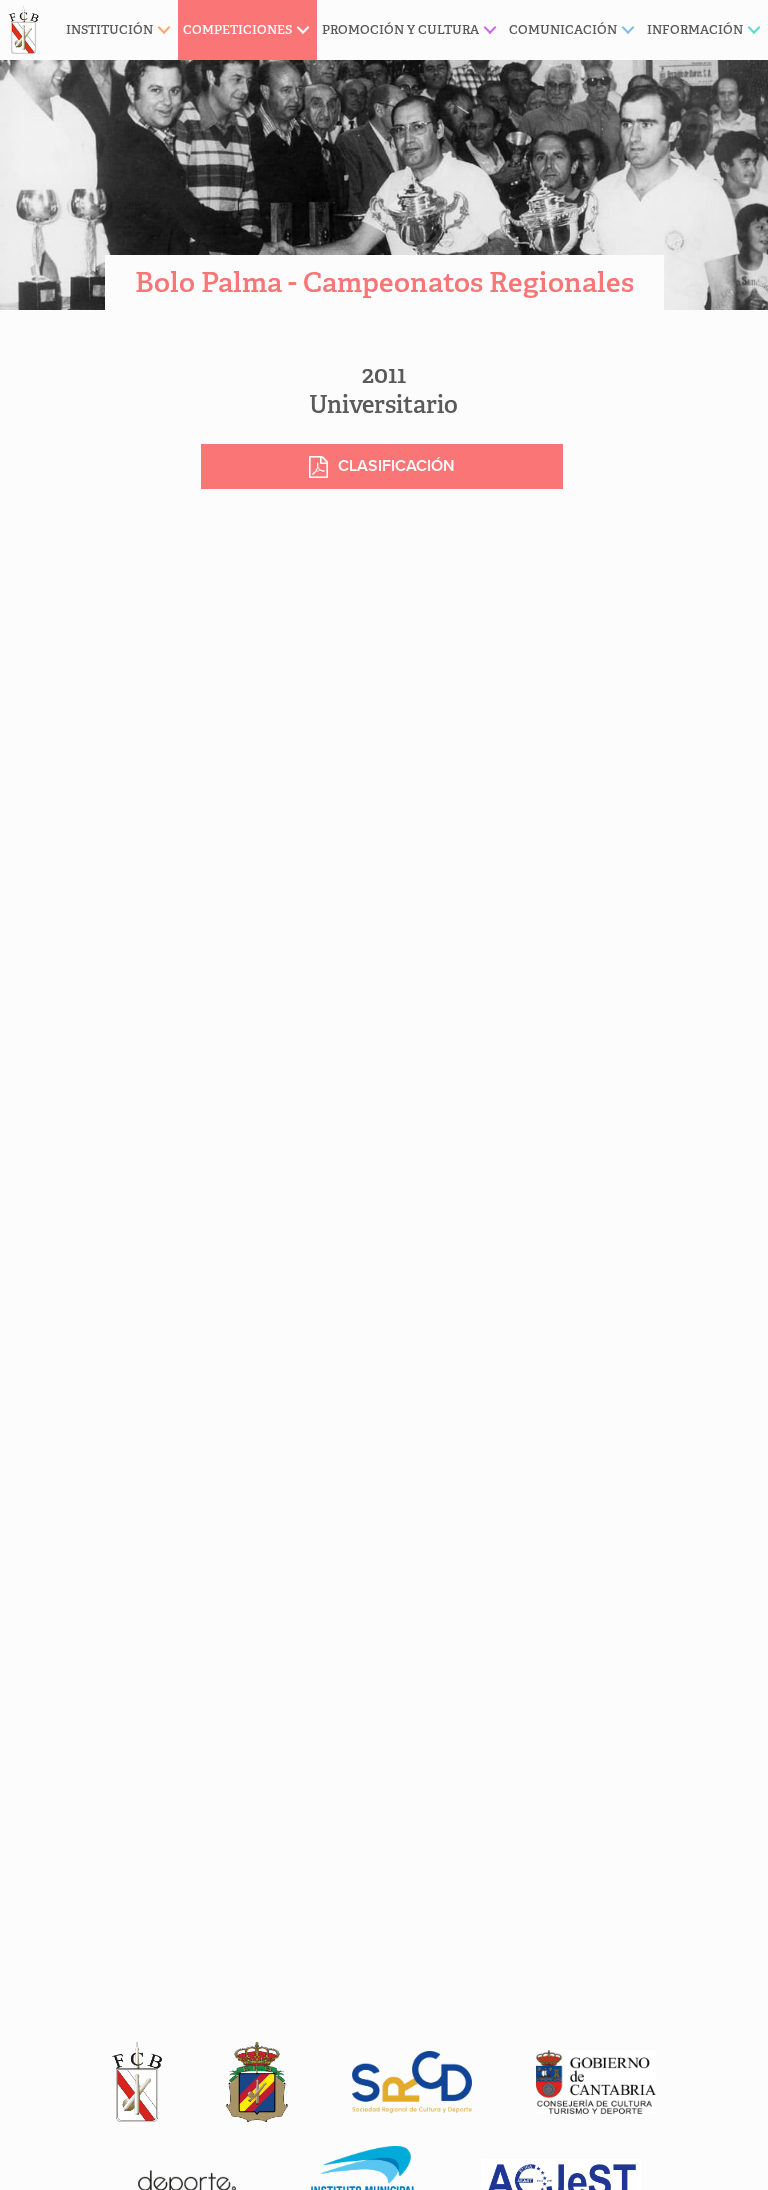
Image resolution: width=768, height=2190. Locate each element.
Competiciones (237, 29)
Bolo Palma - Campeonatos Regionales (384, 282)
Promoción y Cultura (400, 29)
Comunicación (563, 29)
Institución (109, 29)
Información (695, 29)
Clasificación (396, 466)
